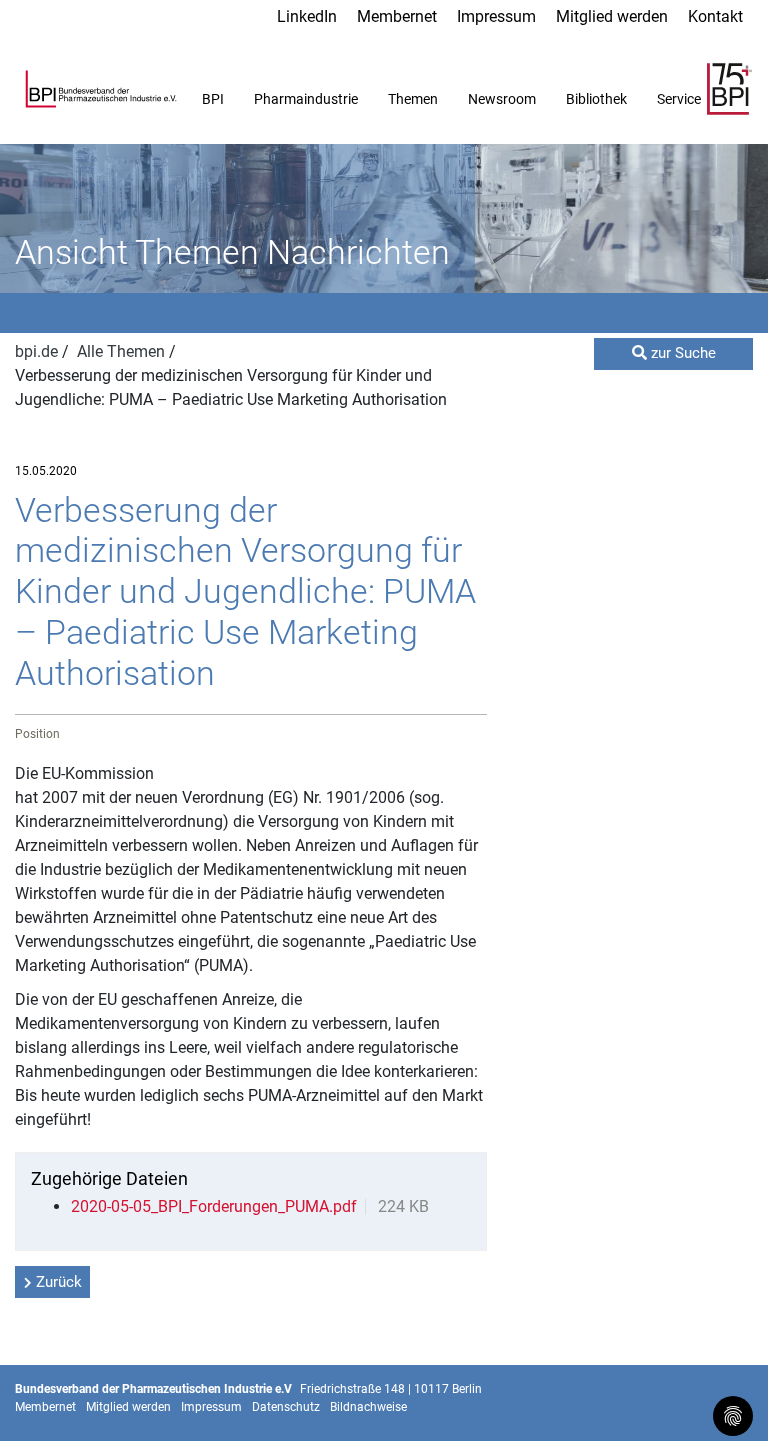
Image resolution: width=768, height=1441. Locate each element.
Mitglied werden (612, 16)
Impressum (496, 16)
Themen (413, 99)
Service (679, 99)
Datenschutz (286, 1407)
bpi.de (38, 351)
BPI (213, 99)
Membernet (397, 16)
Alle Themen (123, 351)
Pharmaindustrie (306, 99)
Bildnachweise (368, 1407)
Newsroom (502, 99)
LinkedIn (307, 16)
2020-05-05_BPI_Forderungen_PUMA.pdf (214, 1206)
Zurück (59, 1282)
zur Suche (681, 353)
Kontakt (715, 16)
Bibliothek (596, 99)
